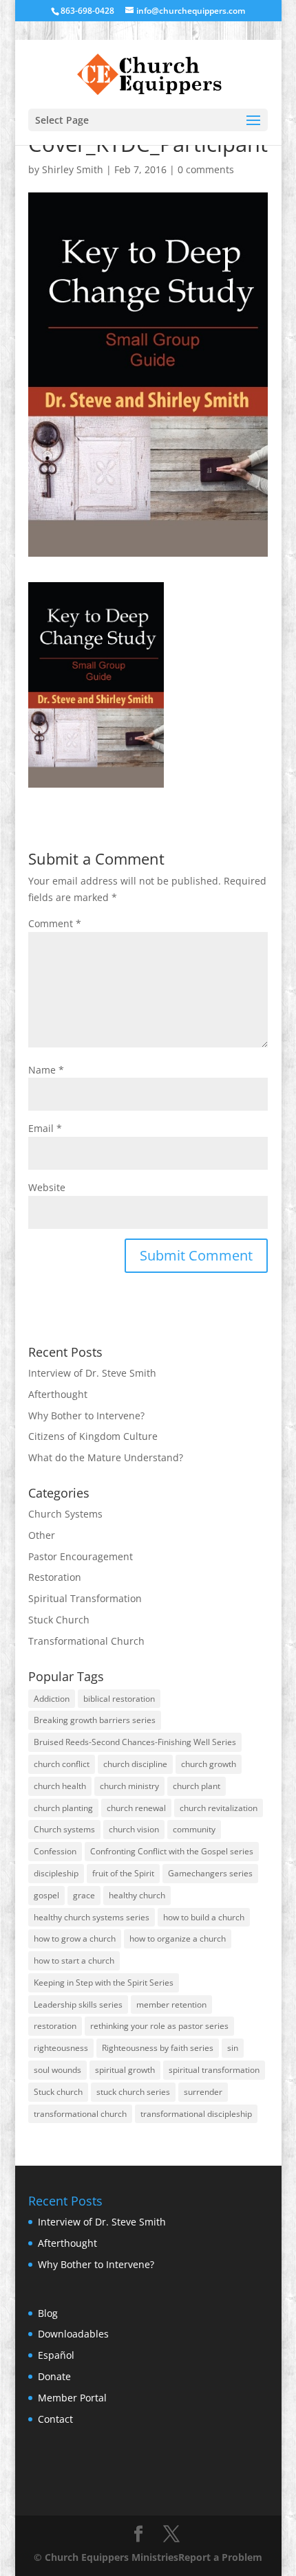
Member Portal (72, 2398)
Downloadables (73, 2334)
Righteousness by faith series (158, 2048)
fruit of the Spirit (123, 1873)
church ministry (129, 1786)
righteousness (61, 2048)
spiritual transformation (214, 2070)
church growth (209, 1764)
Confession (55, 1851)
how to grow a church (75, 1939)
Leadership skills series (78, 2005)
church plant (197, 1786)
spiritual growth (125, 2070)
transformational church (80, 2114)
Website (47, 1187)
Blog (48, 2313)
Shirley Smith (73, 169)
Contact (55, 2419)
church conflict (62, 1764)
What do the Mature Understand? (106, 1457)
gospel (46, 1895)
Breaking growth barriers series (95, 1720)
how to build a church (204, 1917)
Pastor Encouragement (81, 1556)
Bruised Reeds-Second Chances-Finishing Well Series (135, 1742)
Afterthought (58, 1394)
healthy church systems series (92, 1917)
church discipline (135, 1764)
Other (42, 1535)
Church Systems (65, 1514)
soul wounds (57, 2070)
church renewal (136, 1808)
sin (233, 2048)
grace (84, 1895)
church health (60, 1786)
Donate (54, 2376)
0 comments (206, 169)
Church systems (64, 1829)
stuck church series (133, 2092)
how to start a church (74, 1961)
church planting (63, 1808)
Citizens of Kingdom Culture (93, 1436)
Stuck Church (59, 1620)
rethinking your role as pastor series (159, 2026)
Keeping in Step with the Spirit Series (104, 1983)
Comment (55, 923)
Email (45, 1128)
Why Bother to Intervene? (86, 1415)
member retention (171, 2005)
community (194, 1829)
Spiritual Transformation (85, 1598)
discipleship (56, 1873)
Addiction (52, 1699)
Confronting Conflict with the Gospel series (172, 1851)
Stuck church (58, 2092)
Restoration (55, 1577)
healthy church (137, 1895)
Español (56, 2355)
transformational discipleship (196, 2114)
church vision (134, 1829)
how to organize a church (178, 1939)
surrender (203, 2092)
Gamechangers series (210, 1873)
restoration (55, 2026)
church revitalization (219, 1808)
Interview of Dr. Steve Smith (92, 1373)
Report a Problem (220, 2557)
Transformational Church (86, 1641)
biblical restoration (119, 1699)
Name (46, 1070)
